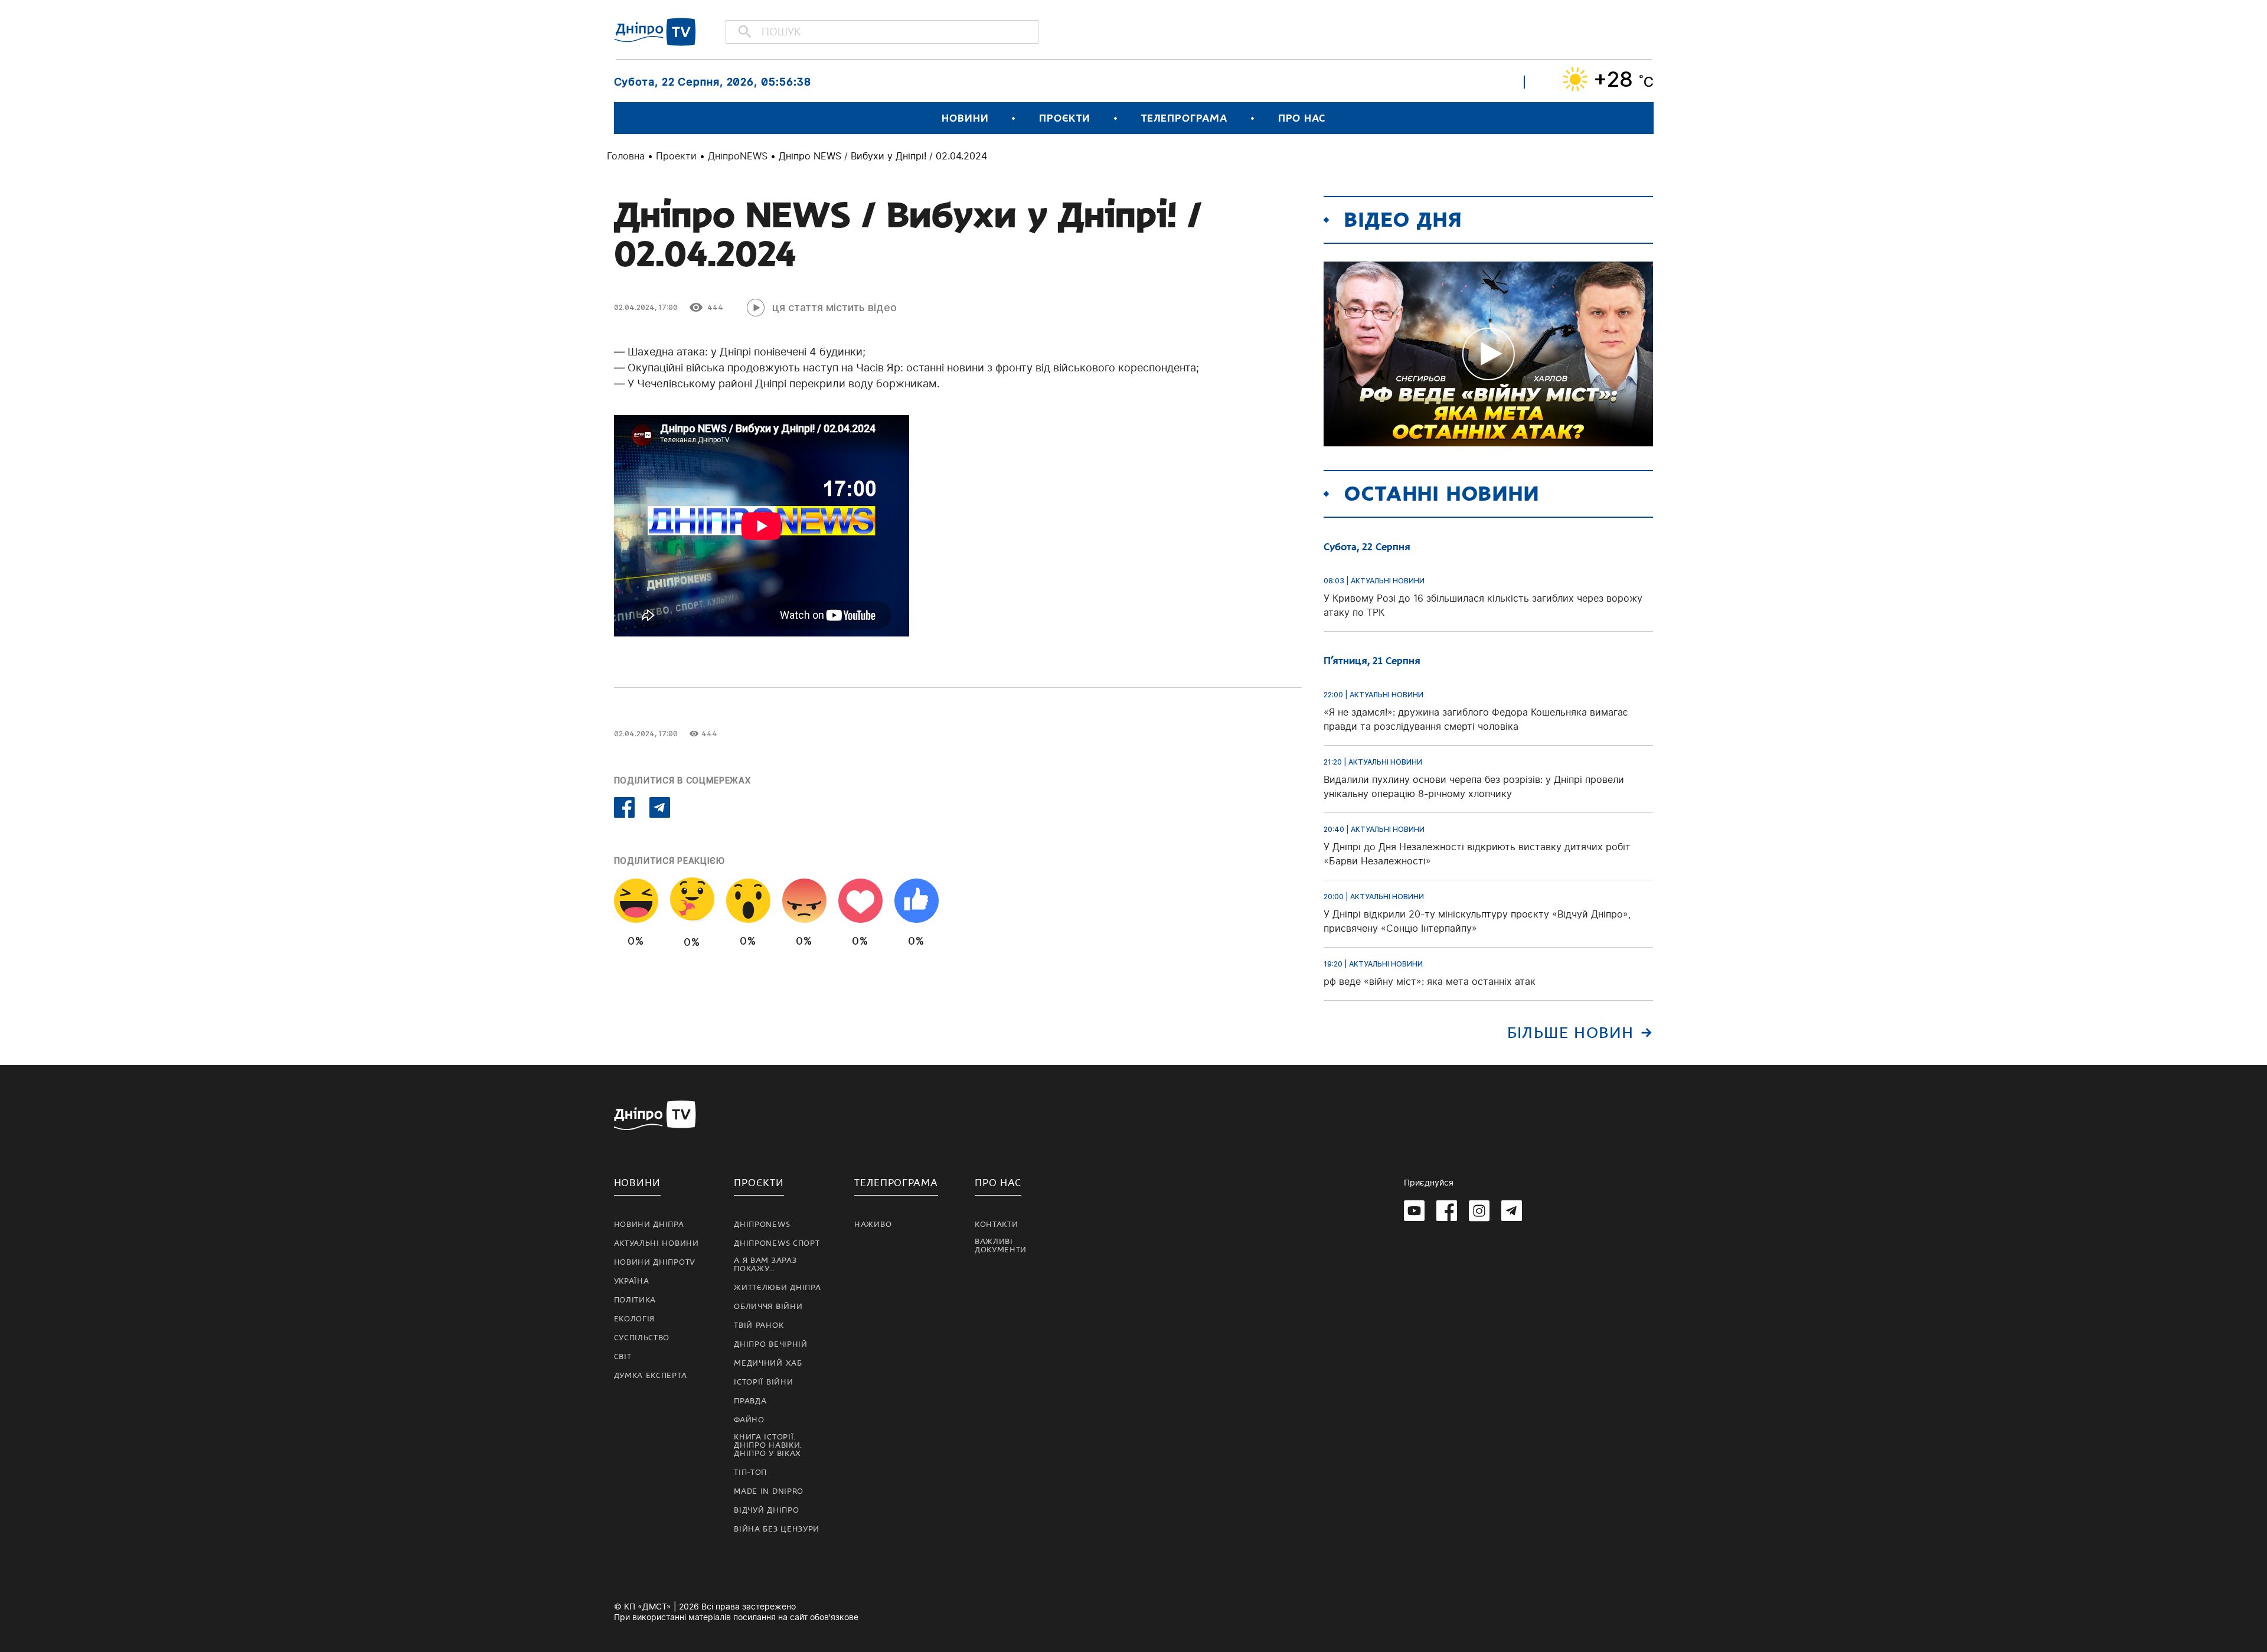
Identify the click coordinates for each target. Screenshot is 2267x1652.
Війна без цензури (777, 1529)
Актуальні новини (656, 1243)
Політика (635, 1300)
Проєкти (1064, 118)
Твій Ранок (759, 1325)
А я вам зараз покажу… (765, 1265)
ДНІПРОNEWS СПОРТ (777, 1243)
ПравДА (750, 1401)
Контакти (997, 1225)
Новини (965, 118)
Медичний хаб (768, 1363)
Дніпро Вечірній (771, 1344)
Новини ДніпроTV (655, 1262)
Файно (749, 1420)
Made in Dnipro (769, 1491)
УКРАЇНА (632, 1281)
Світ (623, 1357)
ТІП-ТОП (750, 1473)
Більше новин (1571, 1033)
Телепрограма (1184, 118)
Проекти (676, 156)
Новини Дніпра (649, 1225)
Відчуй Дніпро (766, 1510)
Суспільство (642, 1338)
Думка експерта (651, 1376)
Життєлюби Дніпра (777, 1288)
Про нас (1302, 118)
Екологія (635, 1319)
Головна (626, 156)
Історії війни (763, 1382)
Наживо (873, 1225)
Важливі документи (1001, 1246)
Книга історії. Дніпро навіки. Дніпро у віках (768, 1445)
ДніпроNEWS (738, 156)
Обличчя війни (768, 1307)
